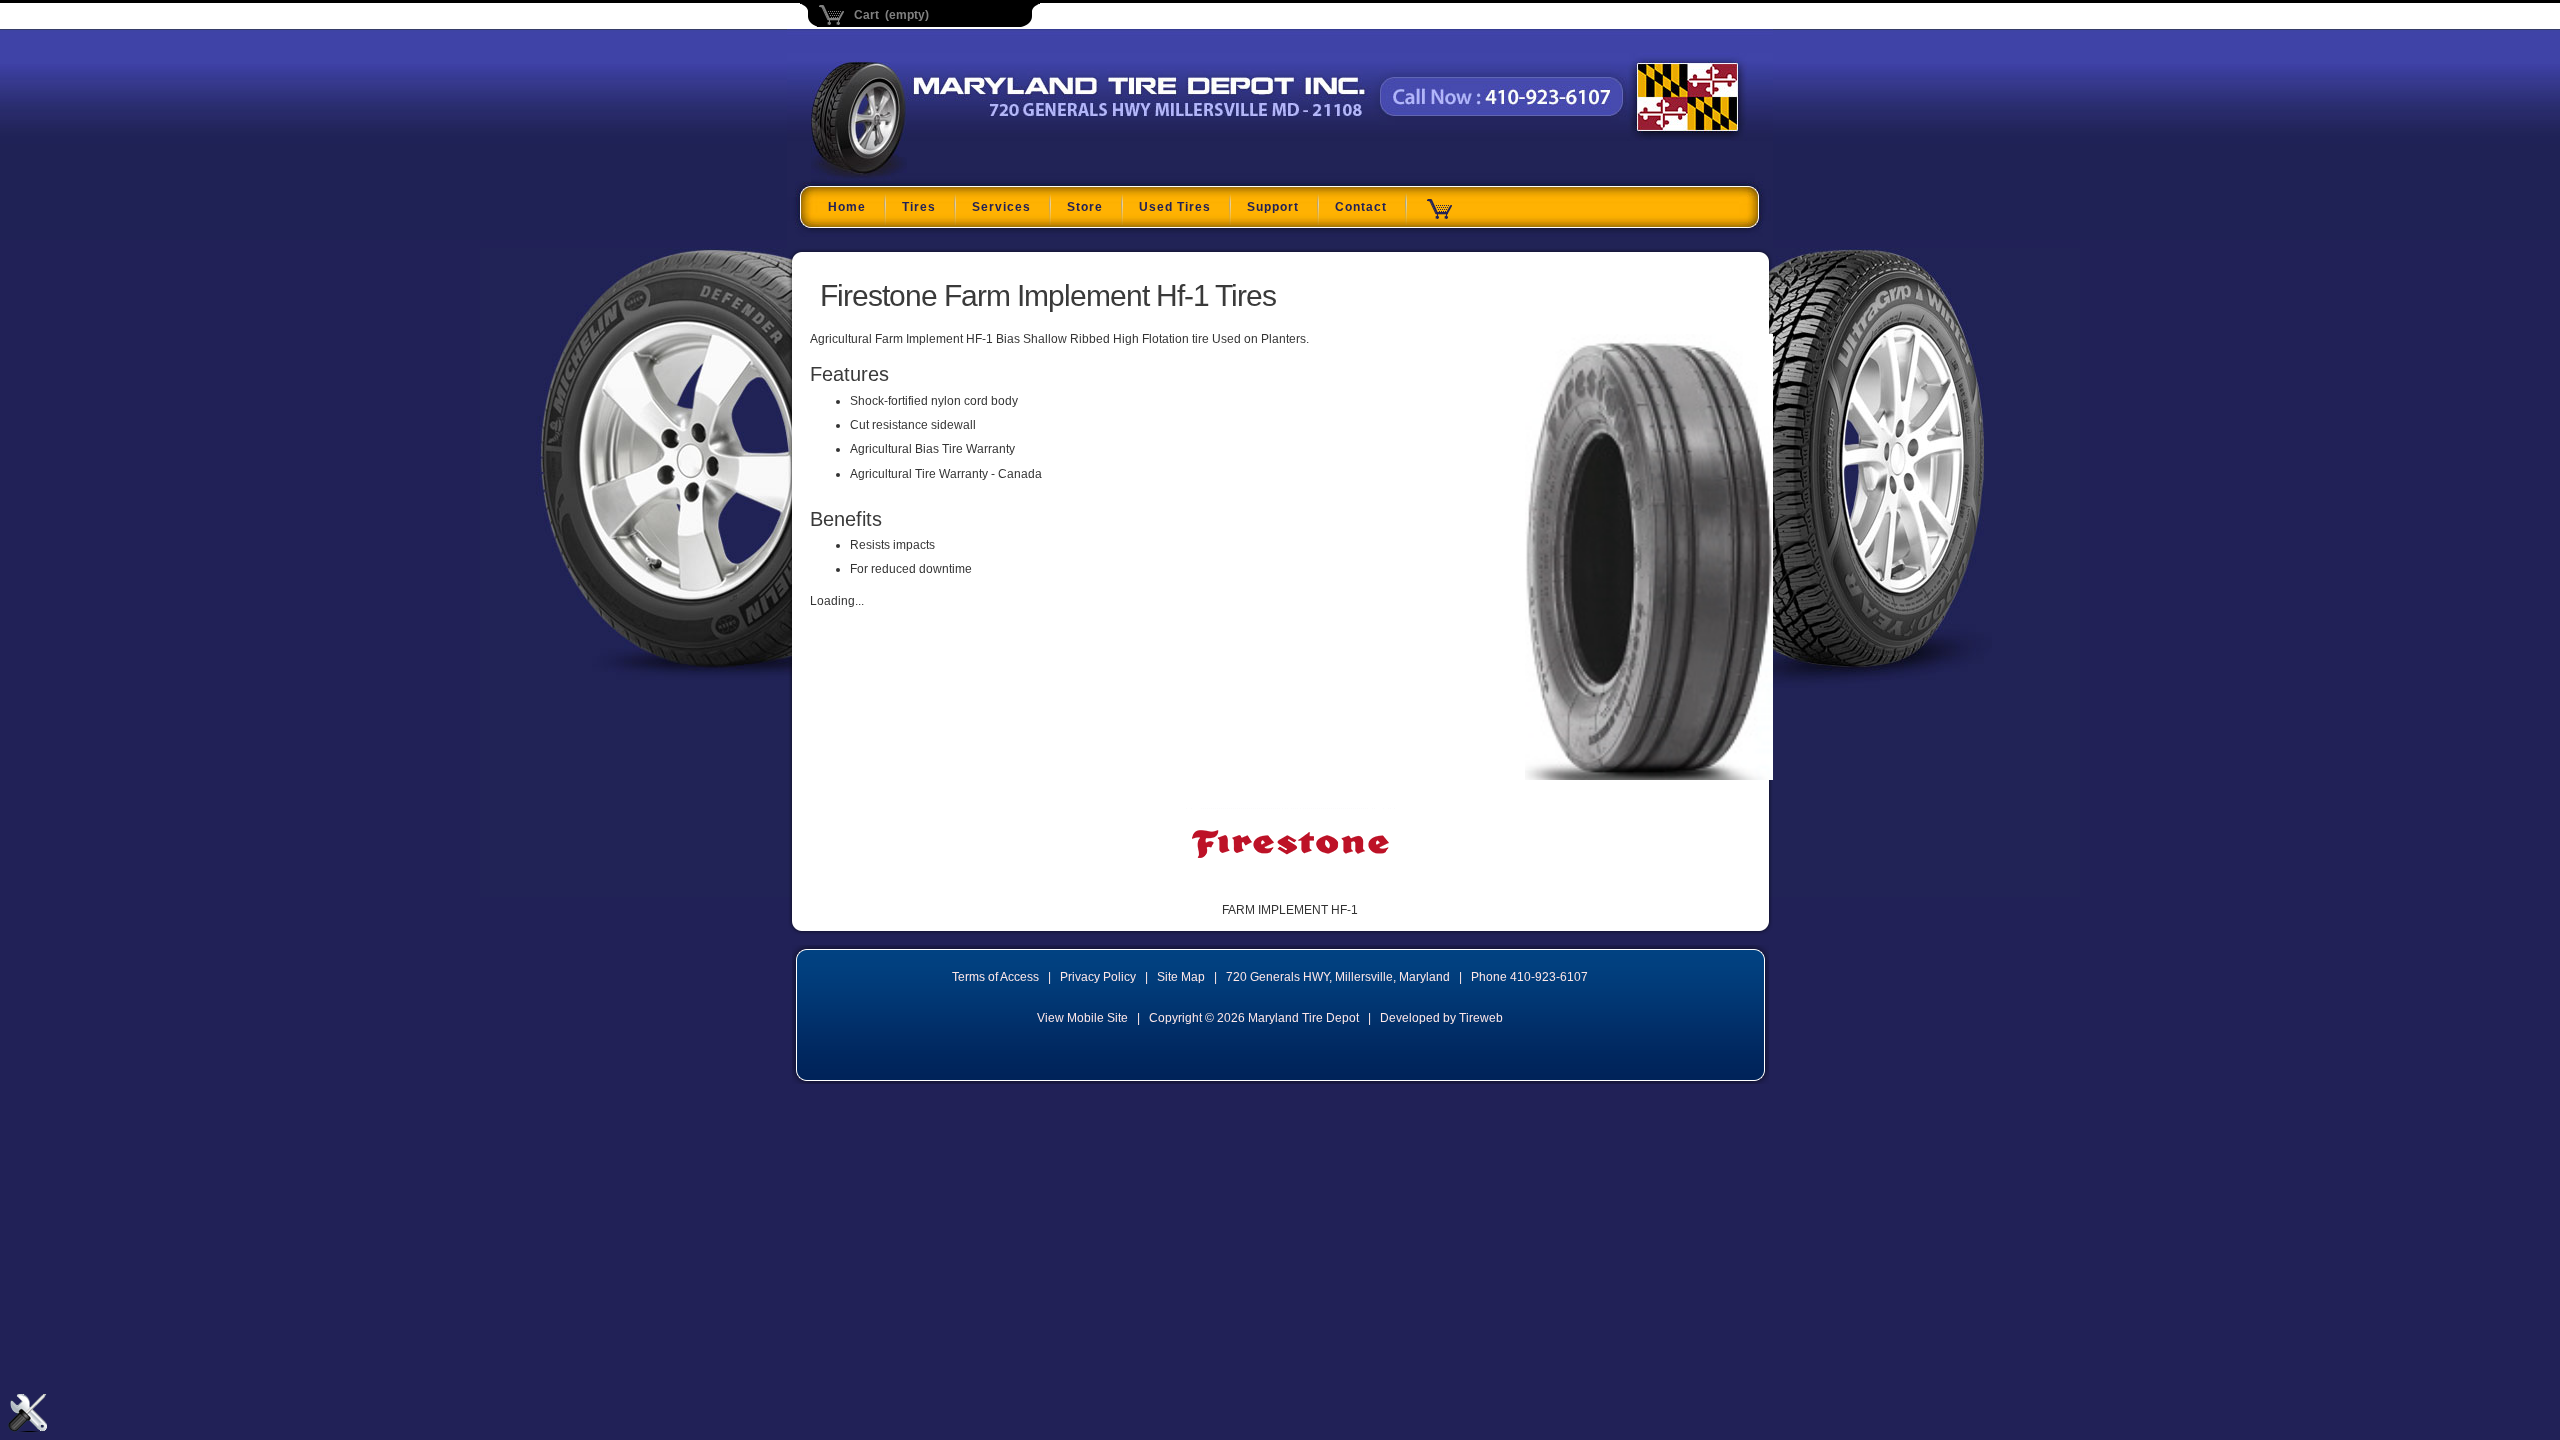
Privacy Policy (1098, 977)
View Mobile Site (1082, 1018)
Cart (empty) (891, 15)
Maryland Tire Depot (936, 174)
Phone (1529, 977)
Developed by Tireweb (1441, 1018)
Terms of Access (995, 977)
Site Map (1181, 977)
